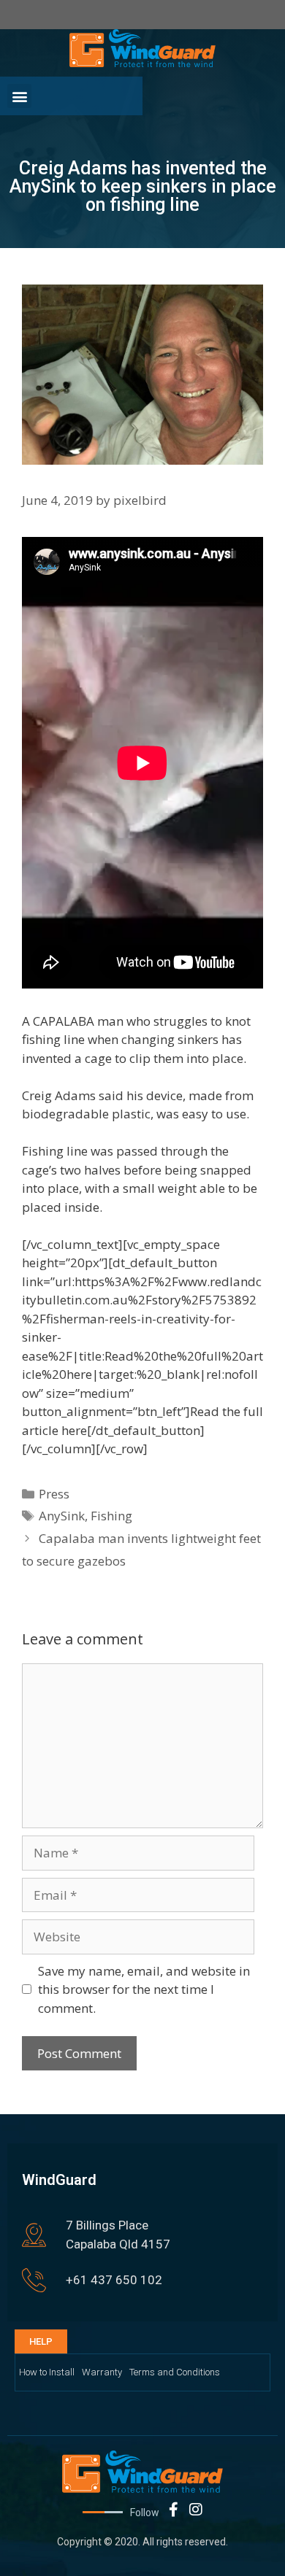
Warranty (102, 2372)
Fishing (111, 1516)
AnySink (62, 1516)
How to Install (47, 2372)
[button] (19, 96)
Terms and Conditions (175, 2372)
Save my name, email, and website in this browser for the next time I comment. (144, 1989)
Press (54, 1494)
